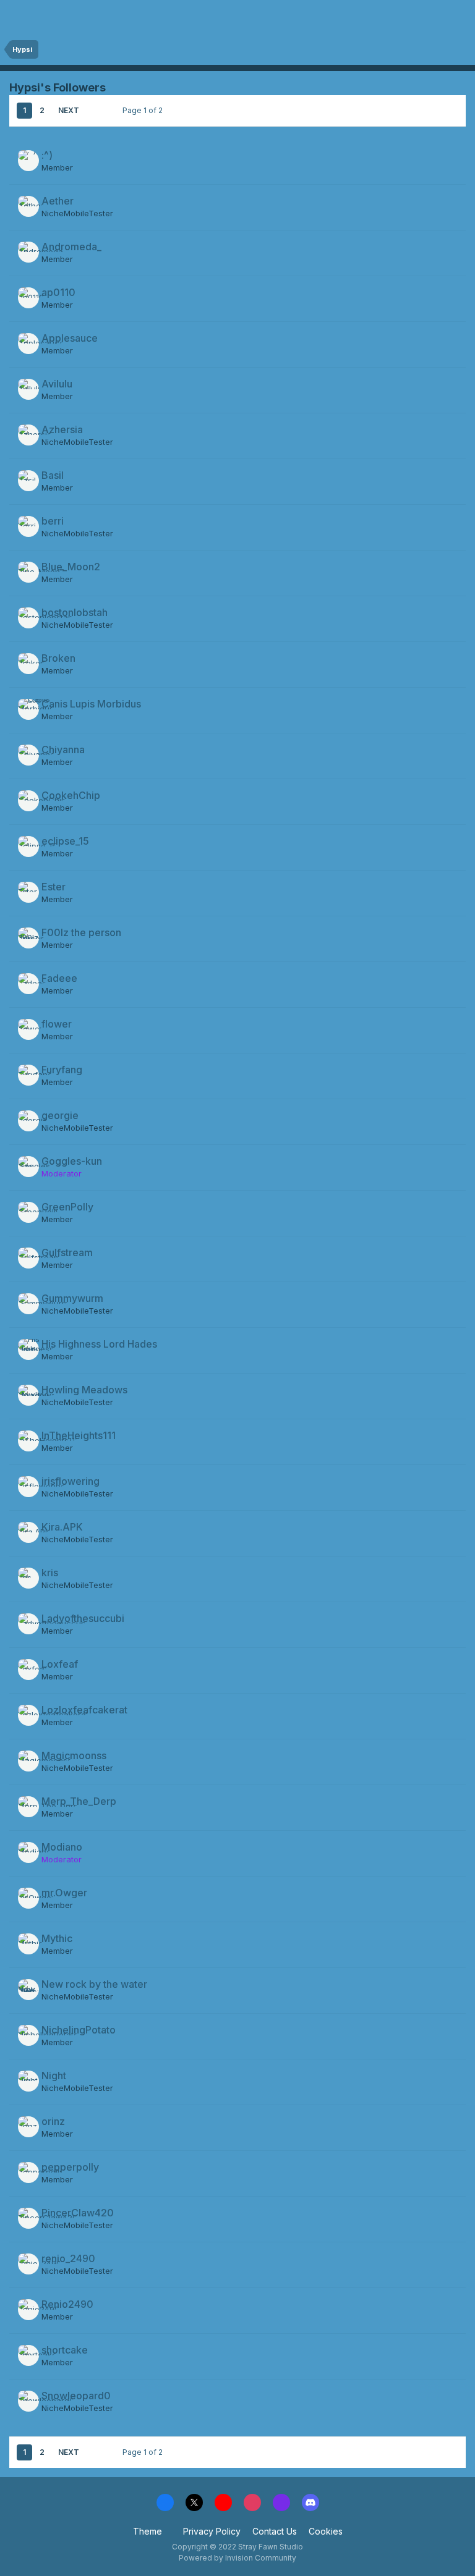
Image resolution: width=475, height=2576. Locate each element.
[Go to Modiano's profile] (28, 1852)
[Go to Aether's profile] (28, 206)
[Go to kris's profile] (28, 1578)
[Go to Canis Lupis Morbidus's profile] (28, 709)
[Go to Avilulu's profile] (28, 389)
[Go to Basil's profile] (28, 481)
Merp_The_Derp (79, 1801)
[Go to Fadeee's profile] (28, 984)
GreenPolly (67, 1207)
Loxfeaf (60, 1664)
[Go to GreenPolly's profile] (28, 1212)
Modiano (62, 1847)
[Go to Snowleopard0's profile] (28, 2401)
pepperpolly (70, 2167)
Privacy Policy (212, 2531)
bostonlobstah (75, 612)
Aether (58, 201)
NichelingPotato (79, 2030)
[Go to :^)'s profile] (28, 161)
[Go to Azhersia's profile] (28, 435)
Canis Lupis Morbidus (91, 704)
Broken (58, 658)
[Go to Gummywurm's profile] (28, 1304)
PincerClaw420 (78, 2213)
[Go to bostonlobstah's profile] (28, 618)
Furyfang (62, 1070)
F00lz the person (81, 932)
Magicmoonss (74, 1755)
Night (54, 2076)
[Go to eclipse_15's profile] (28, 847)
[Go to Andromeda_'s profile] (28, 252)
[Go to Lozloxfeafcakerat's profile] (28, 1715)
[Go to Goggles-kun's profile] (28, 1167)
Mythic (57, 1938)
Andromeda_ (71, 247)
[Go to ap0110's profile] (28, 298)
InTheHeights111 (79, 1435)
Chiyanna (63, 750)
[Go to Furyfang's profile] (28, 1075)
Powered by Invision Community (237, 2558)
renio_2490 (68, 2258)
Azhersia (62, 429)
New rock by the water (94, 1984)
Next (69, 110)
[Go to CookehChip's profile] (28, 801)
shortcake (65, 2350)
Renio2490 (67, 2304)
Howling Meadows (84, 1390)
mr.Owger (64, 1893)
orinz (53, 2121)
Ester (53, 887)
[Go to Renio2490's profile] (28, 2310)
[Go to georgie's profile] (28, 1121)
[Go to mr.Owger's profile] (28, 1898)
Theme (149, 2531)
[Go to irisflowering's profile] (28, 1487)
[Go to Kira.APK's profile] (28, 1532)
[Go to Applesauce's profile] (28, 344)
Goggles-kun (72, 1161)
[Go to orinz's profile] (28, 2127)
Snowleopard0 (76, 2396)
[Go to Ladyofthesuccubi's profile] (28, 1624)
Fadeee (59, 978)
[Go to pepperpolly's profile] (28, 2173)
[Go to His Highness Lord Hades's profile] (28, 1349)
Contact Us (275, 2531)
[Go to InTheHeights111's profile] (28, 1441)
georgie (60, 1115)
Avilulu (57, 384)
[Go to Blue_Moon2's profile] (28, 572)
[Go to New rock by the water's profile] (28, 1990)
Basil (53, 475)
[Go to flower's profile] (28, 1029)
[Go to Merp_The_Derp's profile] (28, 1807)
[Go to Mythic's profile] (28, 1944)
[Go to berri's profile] (28, 526)
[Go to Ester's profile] (28, 892)
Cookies (326, 2531)
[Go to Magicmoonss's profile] (28, 1761)
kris (50, 1573)
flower (57, 1024)
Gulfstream (67, 1252)
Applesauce (70, 338)
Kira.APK (62, 1527)
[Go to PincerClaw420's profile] (28, 2218)
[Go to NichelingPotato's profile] (28, 2035)
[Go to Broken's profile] (28, 664)
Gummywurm (72, 1298)
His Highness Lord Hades (99, 1344)
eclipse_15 (65, 841)
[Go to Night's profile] (28, 2081)
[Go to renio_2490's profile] (28, 2264)
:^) (47, 155)
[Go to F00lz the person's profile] (28, 938)
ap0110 (58, 292)
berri (53, 521)
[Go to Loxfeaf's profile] (28, 1670)
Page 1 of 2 (144, 110)
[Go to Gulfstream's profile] (28, 1258)
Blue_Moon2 (71, 567)
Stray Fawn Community (83, 17)
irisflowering (71, 1481)
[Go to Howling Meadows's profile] (28, 1395)
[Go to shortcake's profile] (28, 2355)
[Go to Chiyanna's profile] (28, 755)
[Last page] (96, 111)
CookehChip (71, 795)
